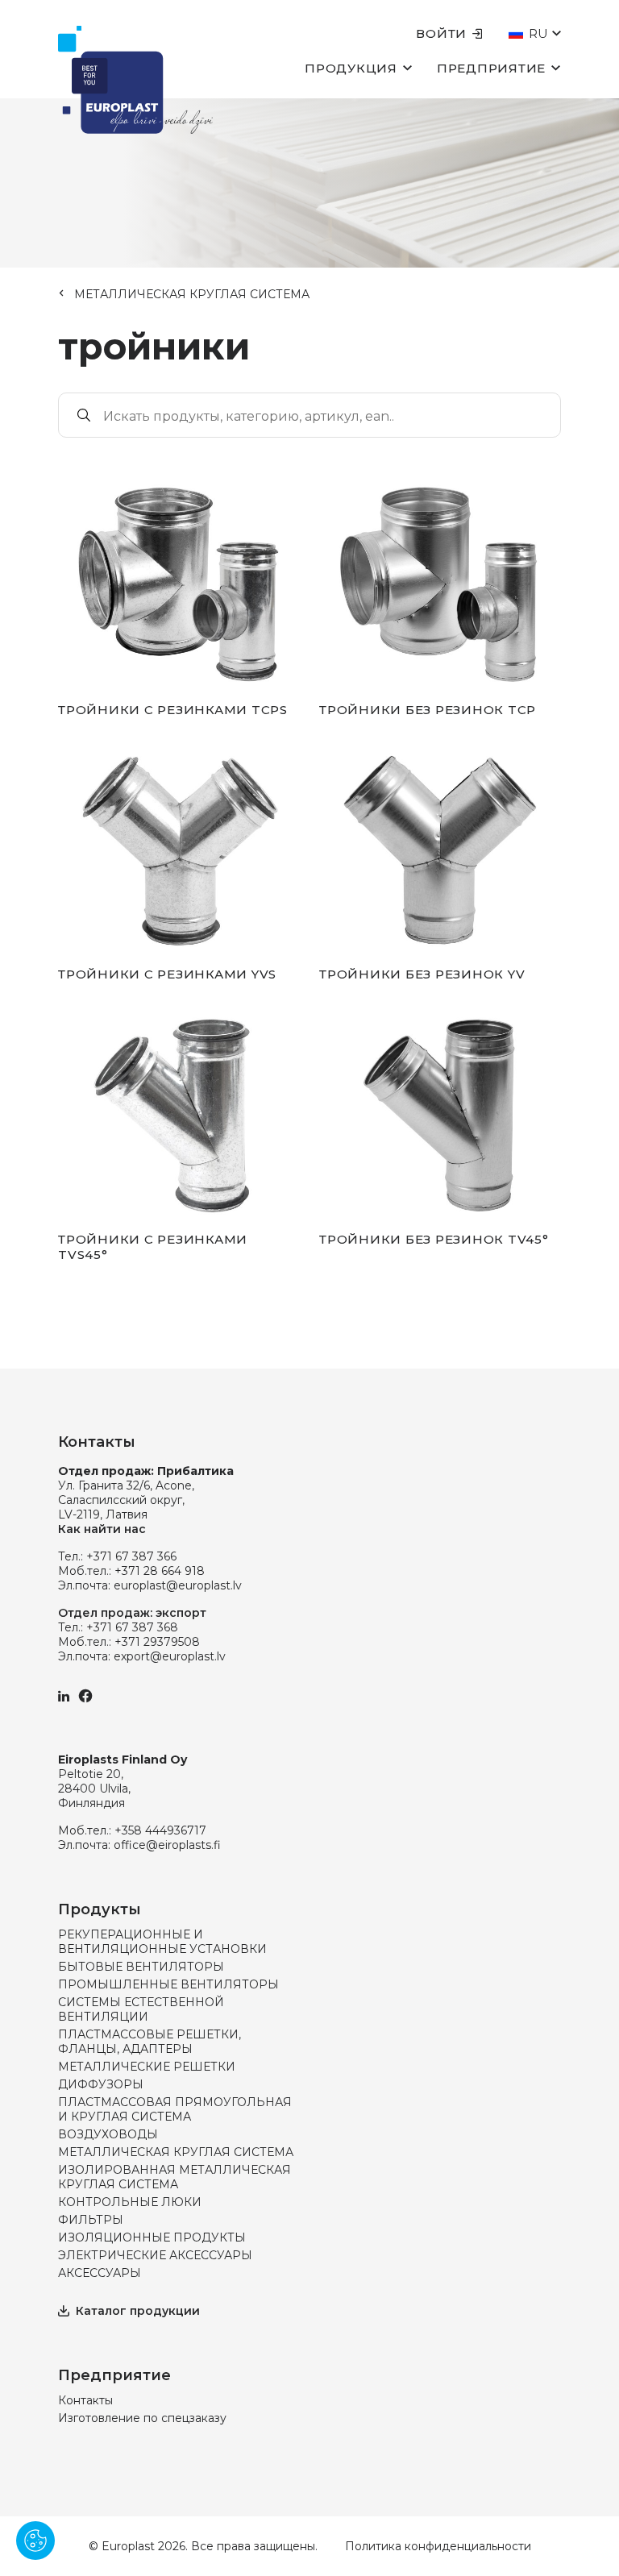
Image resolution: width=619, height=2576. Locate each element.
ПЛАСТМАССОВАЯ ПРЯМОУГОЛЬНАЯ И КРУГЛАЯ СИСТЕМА (175, 2109)
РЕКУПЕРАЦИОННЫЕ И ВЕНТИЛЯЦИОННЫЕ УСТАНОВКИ (162, 1942)
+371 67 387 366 (131, 1556)
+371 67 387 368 (132, 1627)
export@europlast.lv (170, 1656)
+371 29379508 (157, 1642)
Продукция (351, 68)
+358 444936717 (160, 1830)
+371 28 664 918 (160, 1571)
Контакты (85, 2400)
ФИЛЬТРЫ (91, 2220)
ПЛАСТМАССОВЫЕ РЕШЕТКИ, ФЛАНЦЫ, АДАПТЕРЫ (150, 2042)
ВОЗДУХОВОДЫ (108, 2134)
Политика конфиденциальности (438, 2546)
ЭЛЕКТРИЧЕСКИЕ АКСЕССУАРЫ (155, 2255)
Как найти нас (102, 1529)
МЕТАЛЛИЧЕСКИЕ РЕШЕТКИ (147, 2067)
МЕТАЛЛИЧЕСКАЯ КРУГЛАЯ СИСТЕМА (192, 294)
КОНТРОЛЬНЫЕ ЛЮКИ (130, 2202)
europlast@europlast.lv (178, 1585)
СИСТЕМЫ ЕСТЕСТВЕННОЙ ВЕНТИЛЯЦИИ (141, 2009)
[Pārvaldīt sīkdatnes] (35, 2541)
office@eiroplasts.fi (167, 1845)
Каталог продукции (138, 2311)
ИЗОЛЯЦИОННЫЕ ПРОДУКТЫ (152, 2237)
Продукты (100, 1909)
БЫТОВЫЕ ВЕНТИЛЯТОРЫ (141, 1967)
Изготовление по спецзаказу (142, 2418)
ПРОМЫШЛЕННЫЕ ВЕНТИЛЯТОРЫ (168, 1984)
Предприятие (491, 68)
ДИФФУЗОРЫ (101, 2084)
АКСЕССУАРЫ (100, 2273)
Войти (441, 33)
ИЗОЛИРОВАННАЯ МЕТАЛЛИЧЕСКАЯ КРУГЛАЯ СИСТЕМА (174, 2177)
